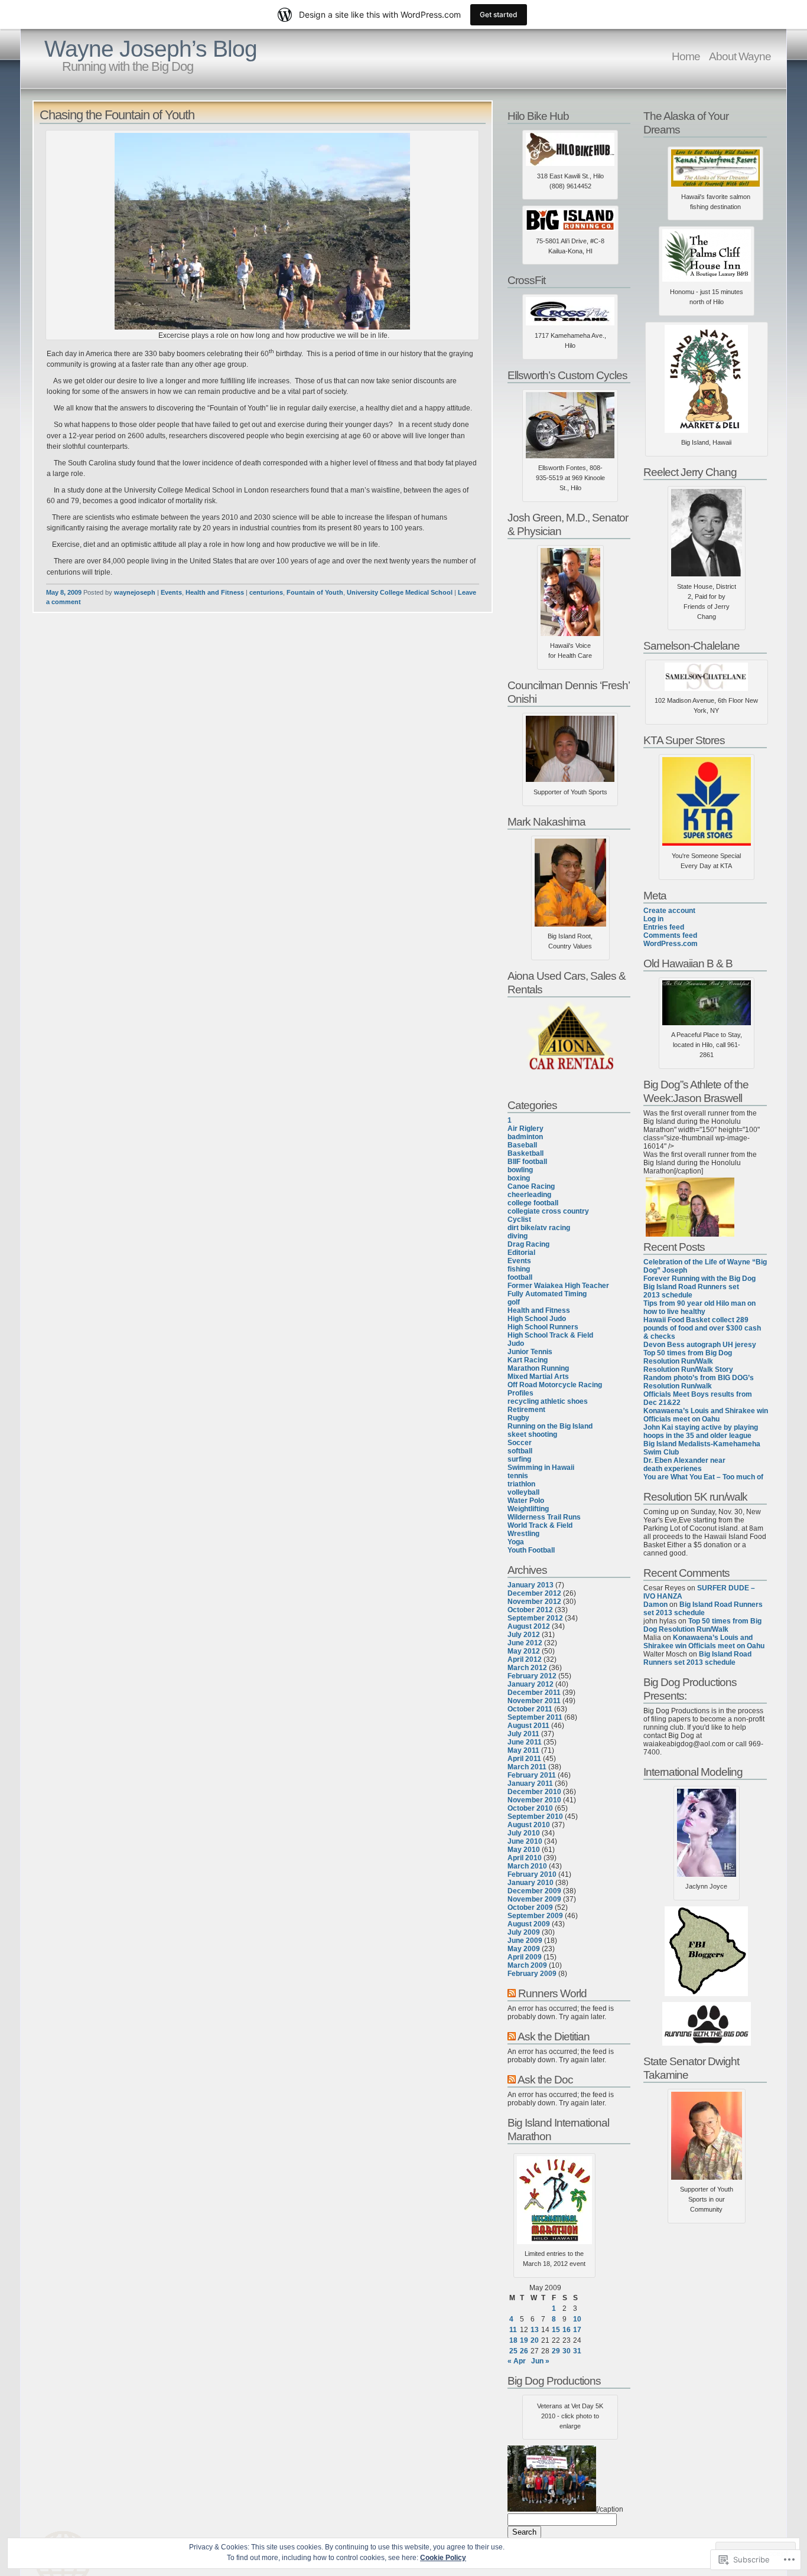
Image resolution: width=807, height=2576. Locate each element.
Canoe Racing (531, 1186)
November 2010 (534, 1800)
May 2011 (523, 1750)
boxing (519, 1178)
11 (513, 2330)
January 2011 (530, 1783)
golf (514, 1302)
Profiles (520, 1393)
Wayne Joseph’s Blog (151, 49)
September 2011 (535, 1717)
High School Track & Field (550, 1335)
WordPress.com (671, 944)
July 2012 (524, 1635)
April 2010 (525, 1858)
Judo (516, 1344)
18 (513, 2340)
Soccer (520, 1443)
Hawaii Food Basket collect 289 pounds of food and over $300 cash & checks (702, 1328)
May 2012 (524, 1651)
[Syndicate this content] (512, 1993)
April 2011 (524, 1759)
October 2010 (530, 1808)
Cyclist (519, 1219)
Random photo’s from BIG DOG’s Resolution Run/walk (699, 1382)
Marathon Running (538, 1368)
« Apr (517, 2361)
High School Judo (537, 1319)
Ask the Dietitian (554, 2036)
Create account (669, 911)
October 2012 (530, 1610)
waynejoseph (135, 592)
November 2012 (534, 1602)
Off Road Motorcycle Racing (555, 1385)
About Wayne (740, 56)
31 (577, 2351)
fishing (519, 1269)
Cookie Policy (443, 2558)
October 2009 (530, 1907)
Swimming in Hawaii (541, 1468)
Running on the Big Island (550, 1426)
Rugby (518, 1418)
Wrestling (523, 1534)
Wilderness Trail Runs (544, 1517)
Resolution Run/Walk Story (688, 1369)
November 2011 (534, 1701)
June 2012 (525, 1643)
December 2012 (534, 1593)
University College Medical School (400, 592)
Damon (655, 1605)
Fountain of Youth (315, 592)
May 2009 (524, 1949)
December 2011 (534, 1693)
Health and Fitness (215, 592)
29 (556, 2351)
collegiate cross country (548, 1211)
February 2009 (532, 1974)
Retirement (526, 1410)
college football (533, 1203)
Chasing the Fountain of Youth (117, 115)
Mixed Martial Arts (538, 1377)
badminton (525, 1137)
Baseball (522, 1145)
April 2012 (525, 1659)
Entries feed (664, 927)
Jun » (540, 2361)
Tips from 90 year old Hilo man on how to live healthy (699, 1307)
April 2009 (525, 1957)
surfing (519, 1459)
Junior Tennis (530, 1352)
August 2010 (529, 1825)
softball (520, 1451)
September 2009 (535, 1916)
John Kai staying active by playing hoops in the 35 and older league (701, 1432)
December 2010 (534, 1792)
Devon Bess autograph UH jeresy (700, 1345)
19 (524, 2340)
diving (518, 1236)
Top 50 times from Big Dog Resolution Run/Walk (688, 1357)
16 (567, 2330)
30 (567, 2351)
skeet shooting (532, 1434)
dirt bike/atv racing (539, 1228)
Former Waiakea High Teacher (558, 1286)
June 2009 (525, 1941)
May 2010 (524, 1850)
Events (171, 592)
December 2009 (534, 1891)
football (520, 1277)
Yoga (516, 1542)
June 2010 (525, 1841)
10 (577, 2319)
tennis (518, 1476)
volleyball (523, 1492)
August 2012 (529, 1626)
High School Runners (543, 1327)
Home (686, 56)
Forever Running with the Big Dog (699, 1279)
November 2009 (534, 1899)
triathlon (521, 1484)
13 (535, 2330)
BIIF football (527, 1162)
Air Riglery (525, 1129)
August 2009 (529, 1924)
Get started (499, 14)
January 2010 (531, 1883)
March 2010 (527, 1866)
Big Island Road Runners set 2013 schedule (691, 1291)
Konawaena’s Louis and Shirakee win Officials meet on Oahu (706, 1415)
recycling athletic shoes (548, 1401)
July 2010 (524, 1833)
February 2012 (532, 1676)
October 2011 (530, 1709)
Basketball (525, 1153)
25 (513, 2351)
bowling (520, 1170)
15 (556, 2330)
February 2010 (532, 1874)
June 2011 (525, 1742)
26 (524, 2351)
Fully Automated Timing (547, 1294)
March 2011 (527, 1767)
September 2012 (535, 1618)
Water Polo (526, 1501)
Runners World (552, 1993)
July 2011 (523, 1734)
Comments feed (670, 935)
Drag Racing (528, 1244)
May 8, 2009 (64, 592)
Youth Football (531, 1550)
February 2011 (532, 1775)
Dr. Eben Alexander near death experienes (684, 1465)
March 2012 (527, 1668)
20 (535, 2340)
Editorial (521, 1253)
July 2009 (524, 1932)
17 (577, 2330)
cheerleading (529, 1195)
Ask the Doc (545, 2079)
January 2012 (531, 1684)
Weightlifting (528, 1509)
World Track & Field (540, 1525)
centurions (266, 592)
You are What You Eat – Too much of (703, 1477)
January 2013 (531, 1585)
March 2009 (527, 1965)
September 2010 (535, 1817)
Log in (653, 919)
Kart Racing (528, 1360)
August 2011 (528, 1726)
